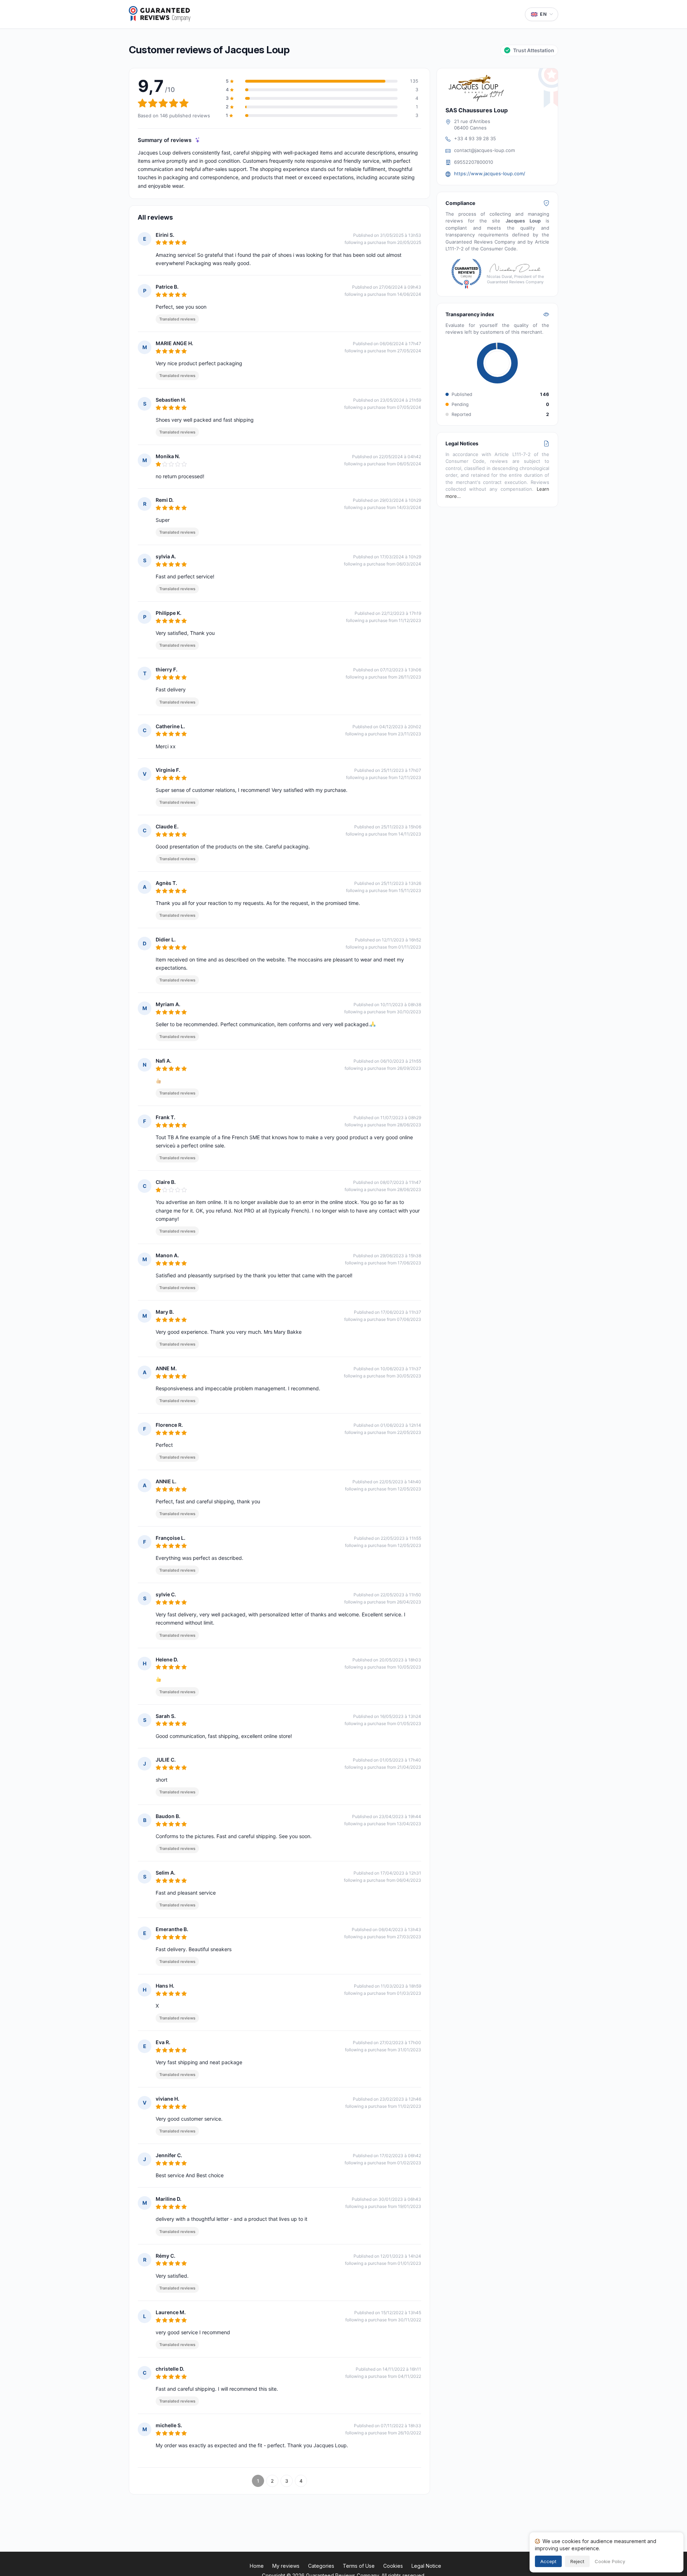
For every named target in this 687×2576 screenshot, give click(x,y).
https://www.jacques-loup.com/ (490, 173)
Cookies (393, 2566)
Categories (321, 2566)
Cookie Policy (610, 2561)
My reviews (286, 2566)
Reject (577, 2561)
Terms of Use (359, 2566)
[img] (198, 140)
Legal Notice (426, 2566)
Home (257, 2566)
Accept (548, 2561)
